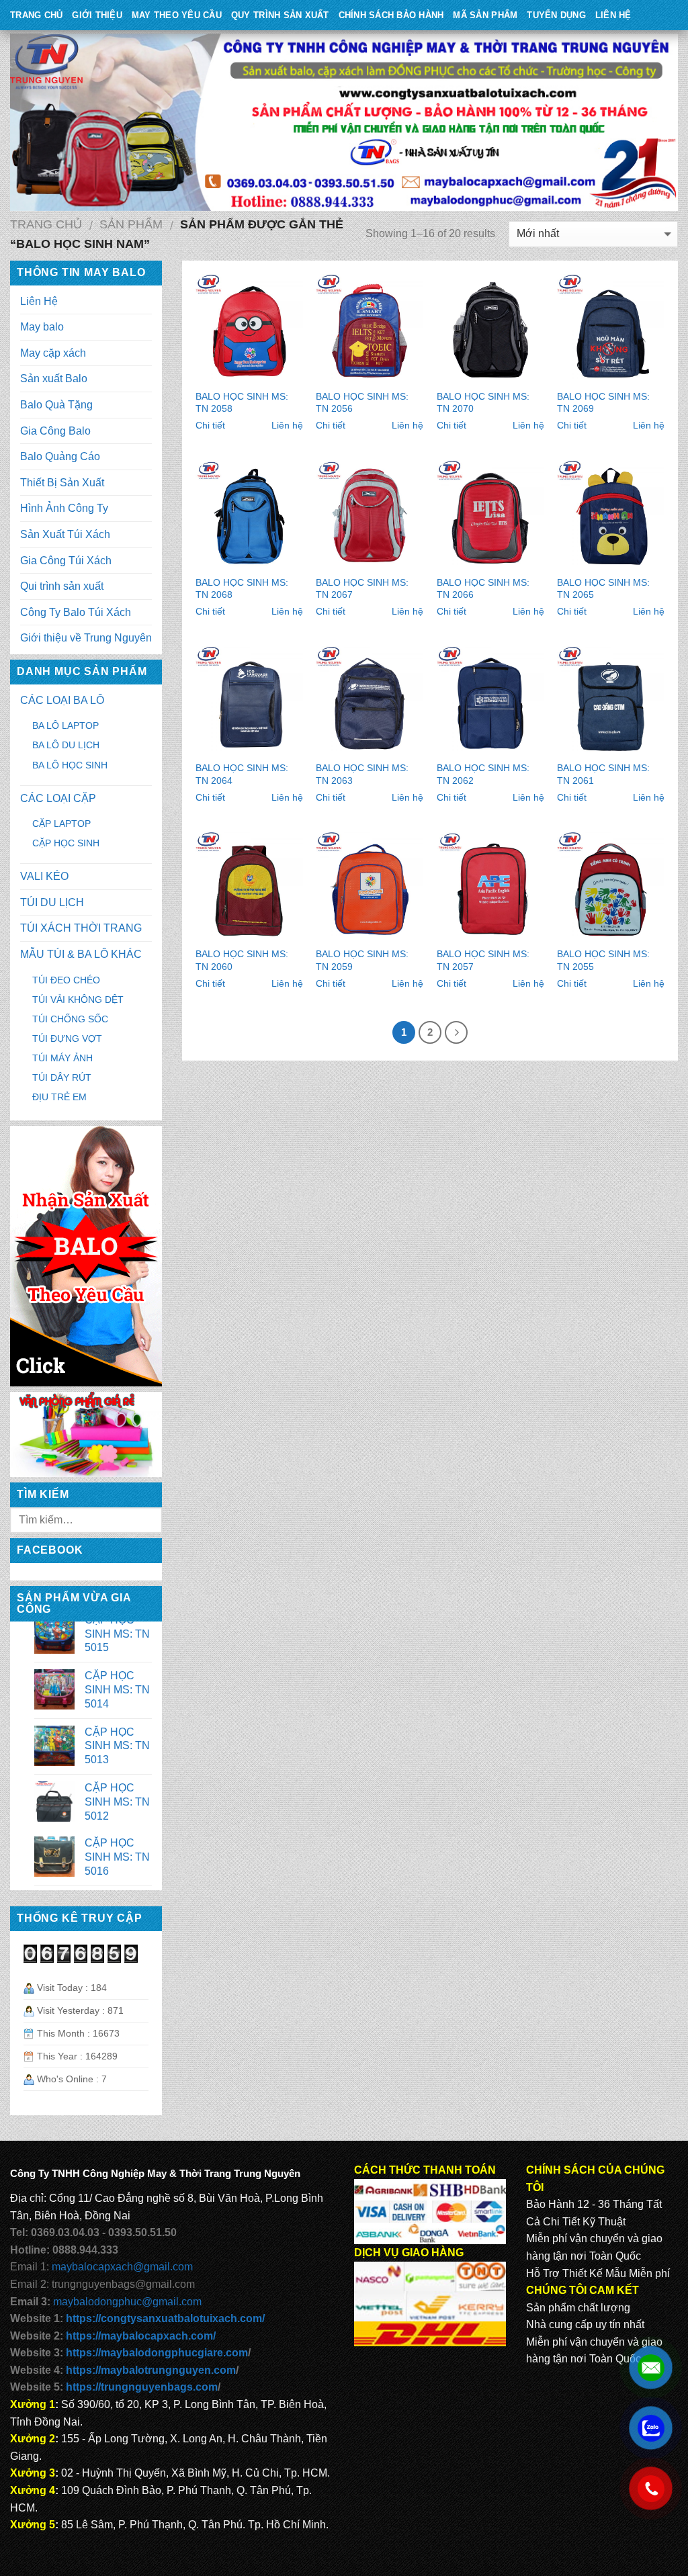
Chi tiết (210, 425)
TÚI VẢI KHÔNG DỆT (78, 1000)
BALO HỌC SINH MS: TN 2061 (603, 774)
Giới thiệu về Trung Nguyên (86, 638)
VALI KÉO (44, 876)
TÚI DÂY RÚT (62, 1077)
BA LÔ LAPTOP (66, 725)
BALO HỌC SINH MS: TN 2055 (603, 960)
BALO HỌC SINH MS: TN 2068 (242, 589)
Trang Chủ (36, 15)
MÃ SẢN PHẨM (485, 15)
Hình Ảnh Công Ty (64, 508)
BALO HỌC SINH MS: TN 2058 (242, 403)
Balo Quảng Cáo (60, 456)
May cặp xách (53, 353)
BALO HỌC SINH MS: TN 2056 (362, 403)
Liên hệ (287, 425)
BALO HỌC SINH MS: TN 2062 (483, 774)
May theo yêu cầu (177, 15)
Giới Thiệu (97, 15)
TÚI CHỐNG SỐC (70, 1019)
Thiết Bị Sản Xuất (62, 483)
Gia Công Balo (55, 431)
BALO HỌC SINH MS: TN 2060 (242, 960)
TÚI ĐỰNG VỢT (67, 1038)
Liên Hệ (613, 15)
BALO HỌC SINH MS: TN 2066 (483, 589)
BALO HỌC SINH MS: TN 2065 (603, 589)
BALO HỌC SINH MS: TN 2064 (242, 774)
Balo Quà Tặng (56, 405)
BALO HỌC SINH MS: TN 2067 (362, 589)
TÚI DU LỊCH (52, 902)
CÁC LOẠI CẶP (58, 798)
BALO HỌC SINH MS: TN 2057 (483, 960)
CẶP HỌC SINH (66, 843)
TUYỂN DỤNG (556, 15)
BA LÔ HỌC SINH (70, 765)
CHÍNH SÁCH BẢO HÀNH (391, 15)
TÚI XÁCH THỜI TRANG (81, 928)
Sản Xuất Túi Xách (65, 534)
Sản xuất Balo (54, 379)
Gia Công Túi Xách (66, 561)
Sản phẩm (131, 224)
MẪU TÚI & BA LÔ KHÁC (81, 954)
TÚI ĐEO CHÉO (66, 980)
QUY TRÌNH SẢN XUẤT (280, 15)
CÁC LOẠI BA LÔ (62, 700)
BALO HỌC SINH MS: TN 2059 (362, 960)
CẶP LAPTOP (61, 824)
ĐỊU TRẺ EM (59, 1097)
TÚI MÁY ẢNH (62, 1058)
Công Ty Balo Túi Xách (76, 612)
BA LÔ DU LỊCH (66, 745)
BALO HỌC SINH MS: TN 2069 (603, 403)
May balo (42, 327)
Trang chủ (46, 224)
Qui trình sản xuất (62, 586)
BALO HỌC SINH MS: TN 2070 (483, 403)
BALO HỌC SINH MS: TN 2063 (362, 774)
